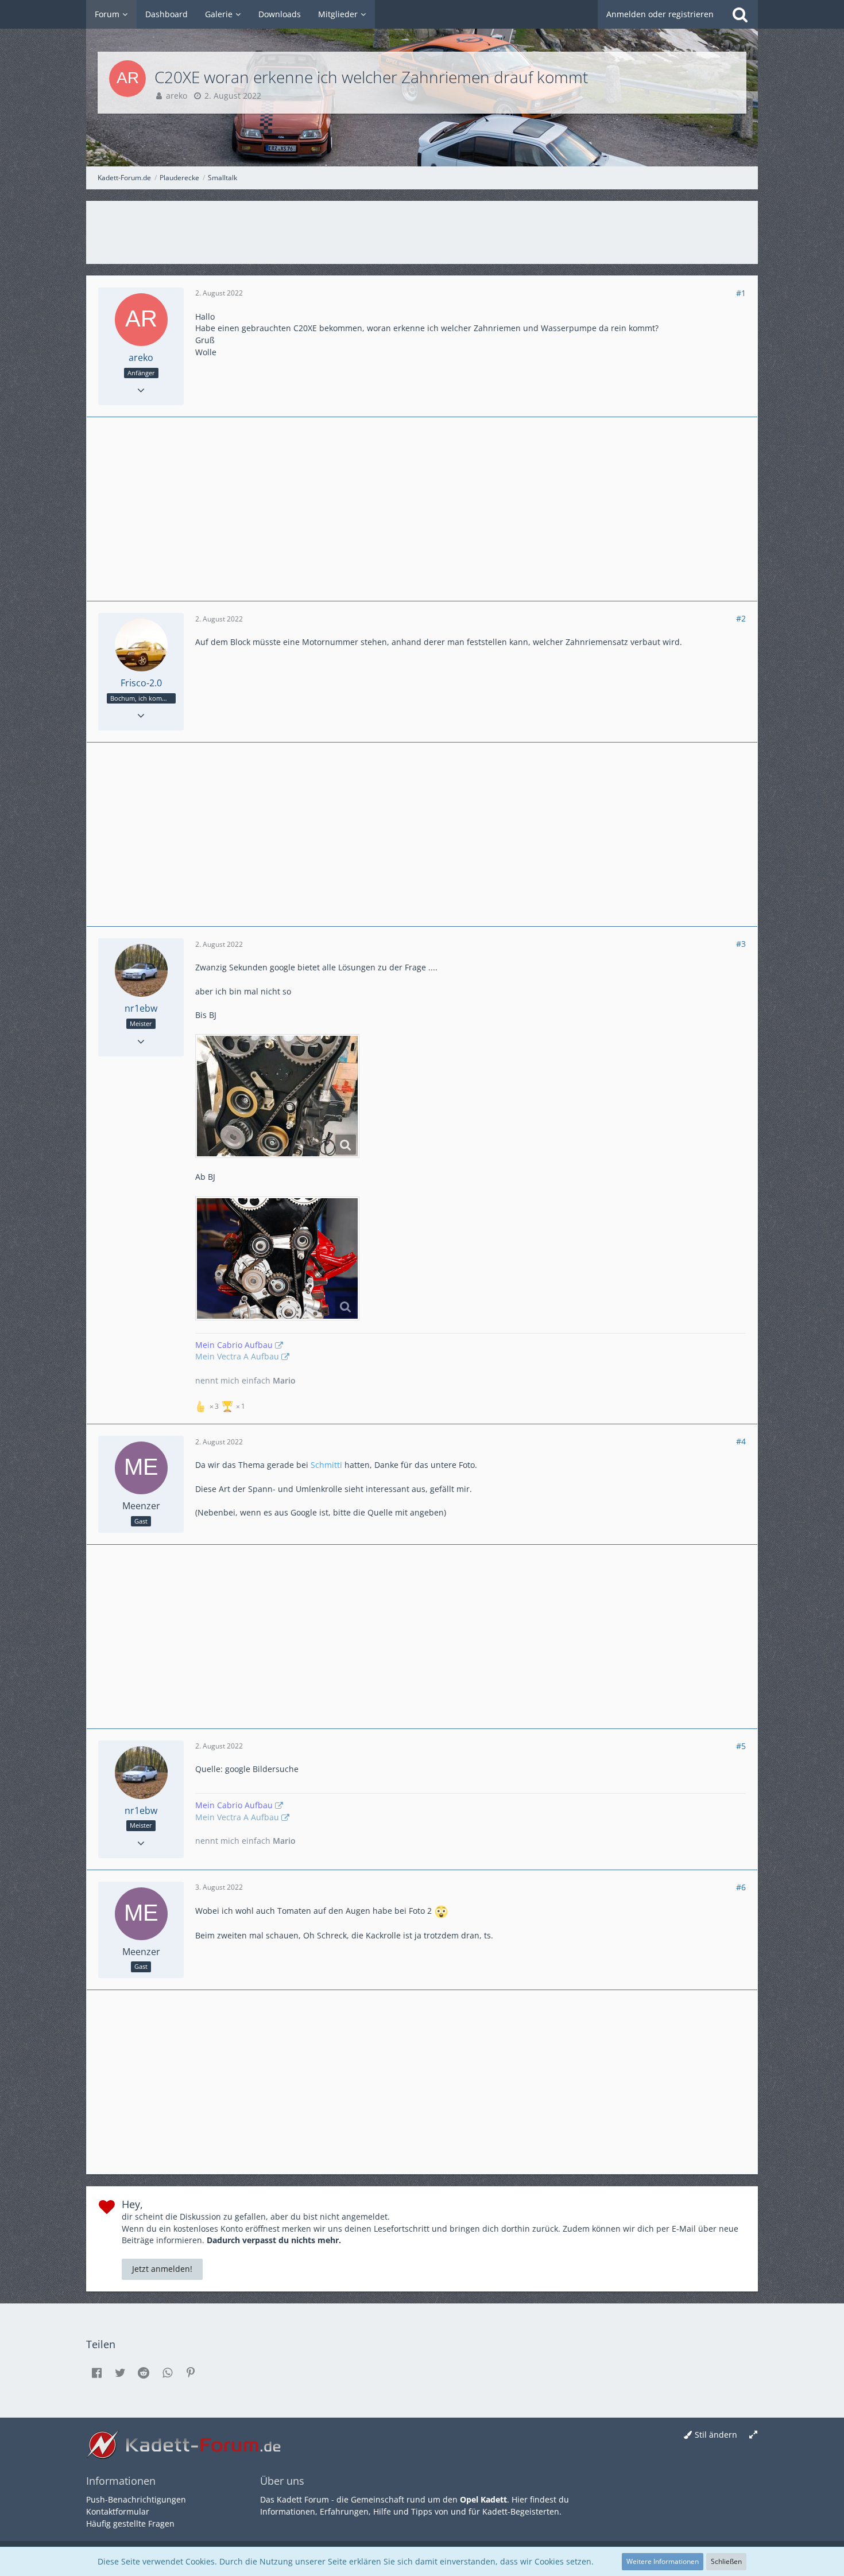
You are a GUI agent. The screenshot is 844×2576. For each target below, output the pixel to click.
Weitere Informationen (663, 2561)
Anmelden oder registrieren (660, 14)
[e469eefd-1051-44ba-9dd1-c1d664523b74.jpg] (277, 1096)
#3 (741, 944)
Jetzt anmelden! (162, 2269)
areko (177, 96)
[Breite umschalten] (753, 2435)
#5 (741, 1746)
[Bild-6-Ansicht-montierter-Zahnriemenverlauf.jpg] (277, 1258)
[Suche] (740, 14)
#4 (741, 1441)
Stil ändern (716, 2435)
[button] (96, 2373)
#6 (741, 1887)
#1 (741, 293)
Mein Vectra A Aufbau (237, 1356)
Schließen (726, 2561)
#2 (741, 618)
